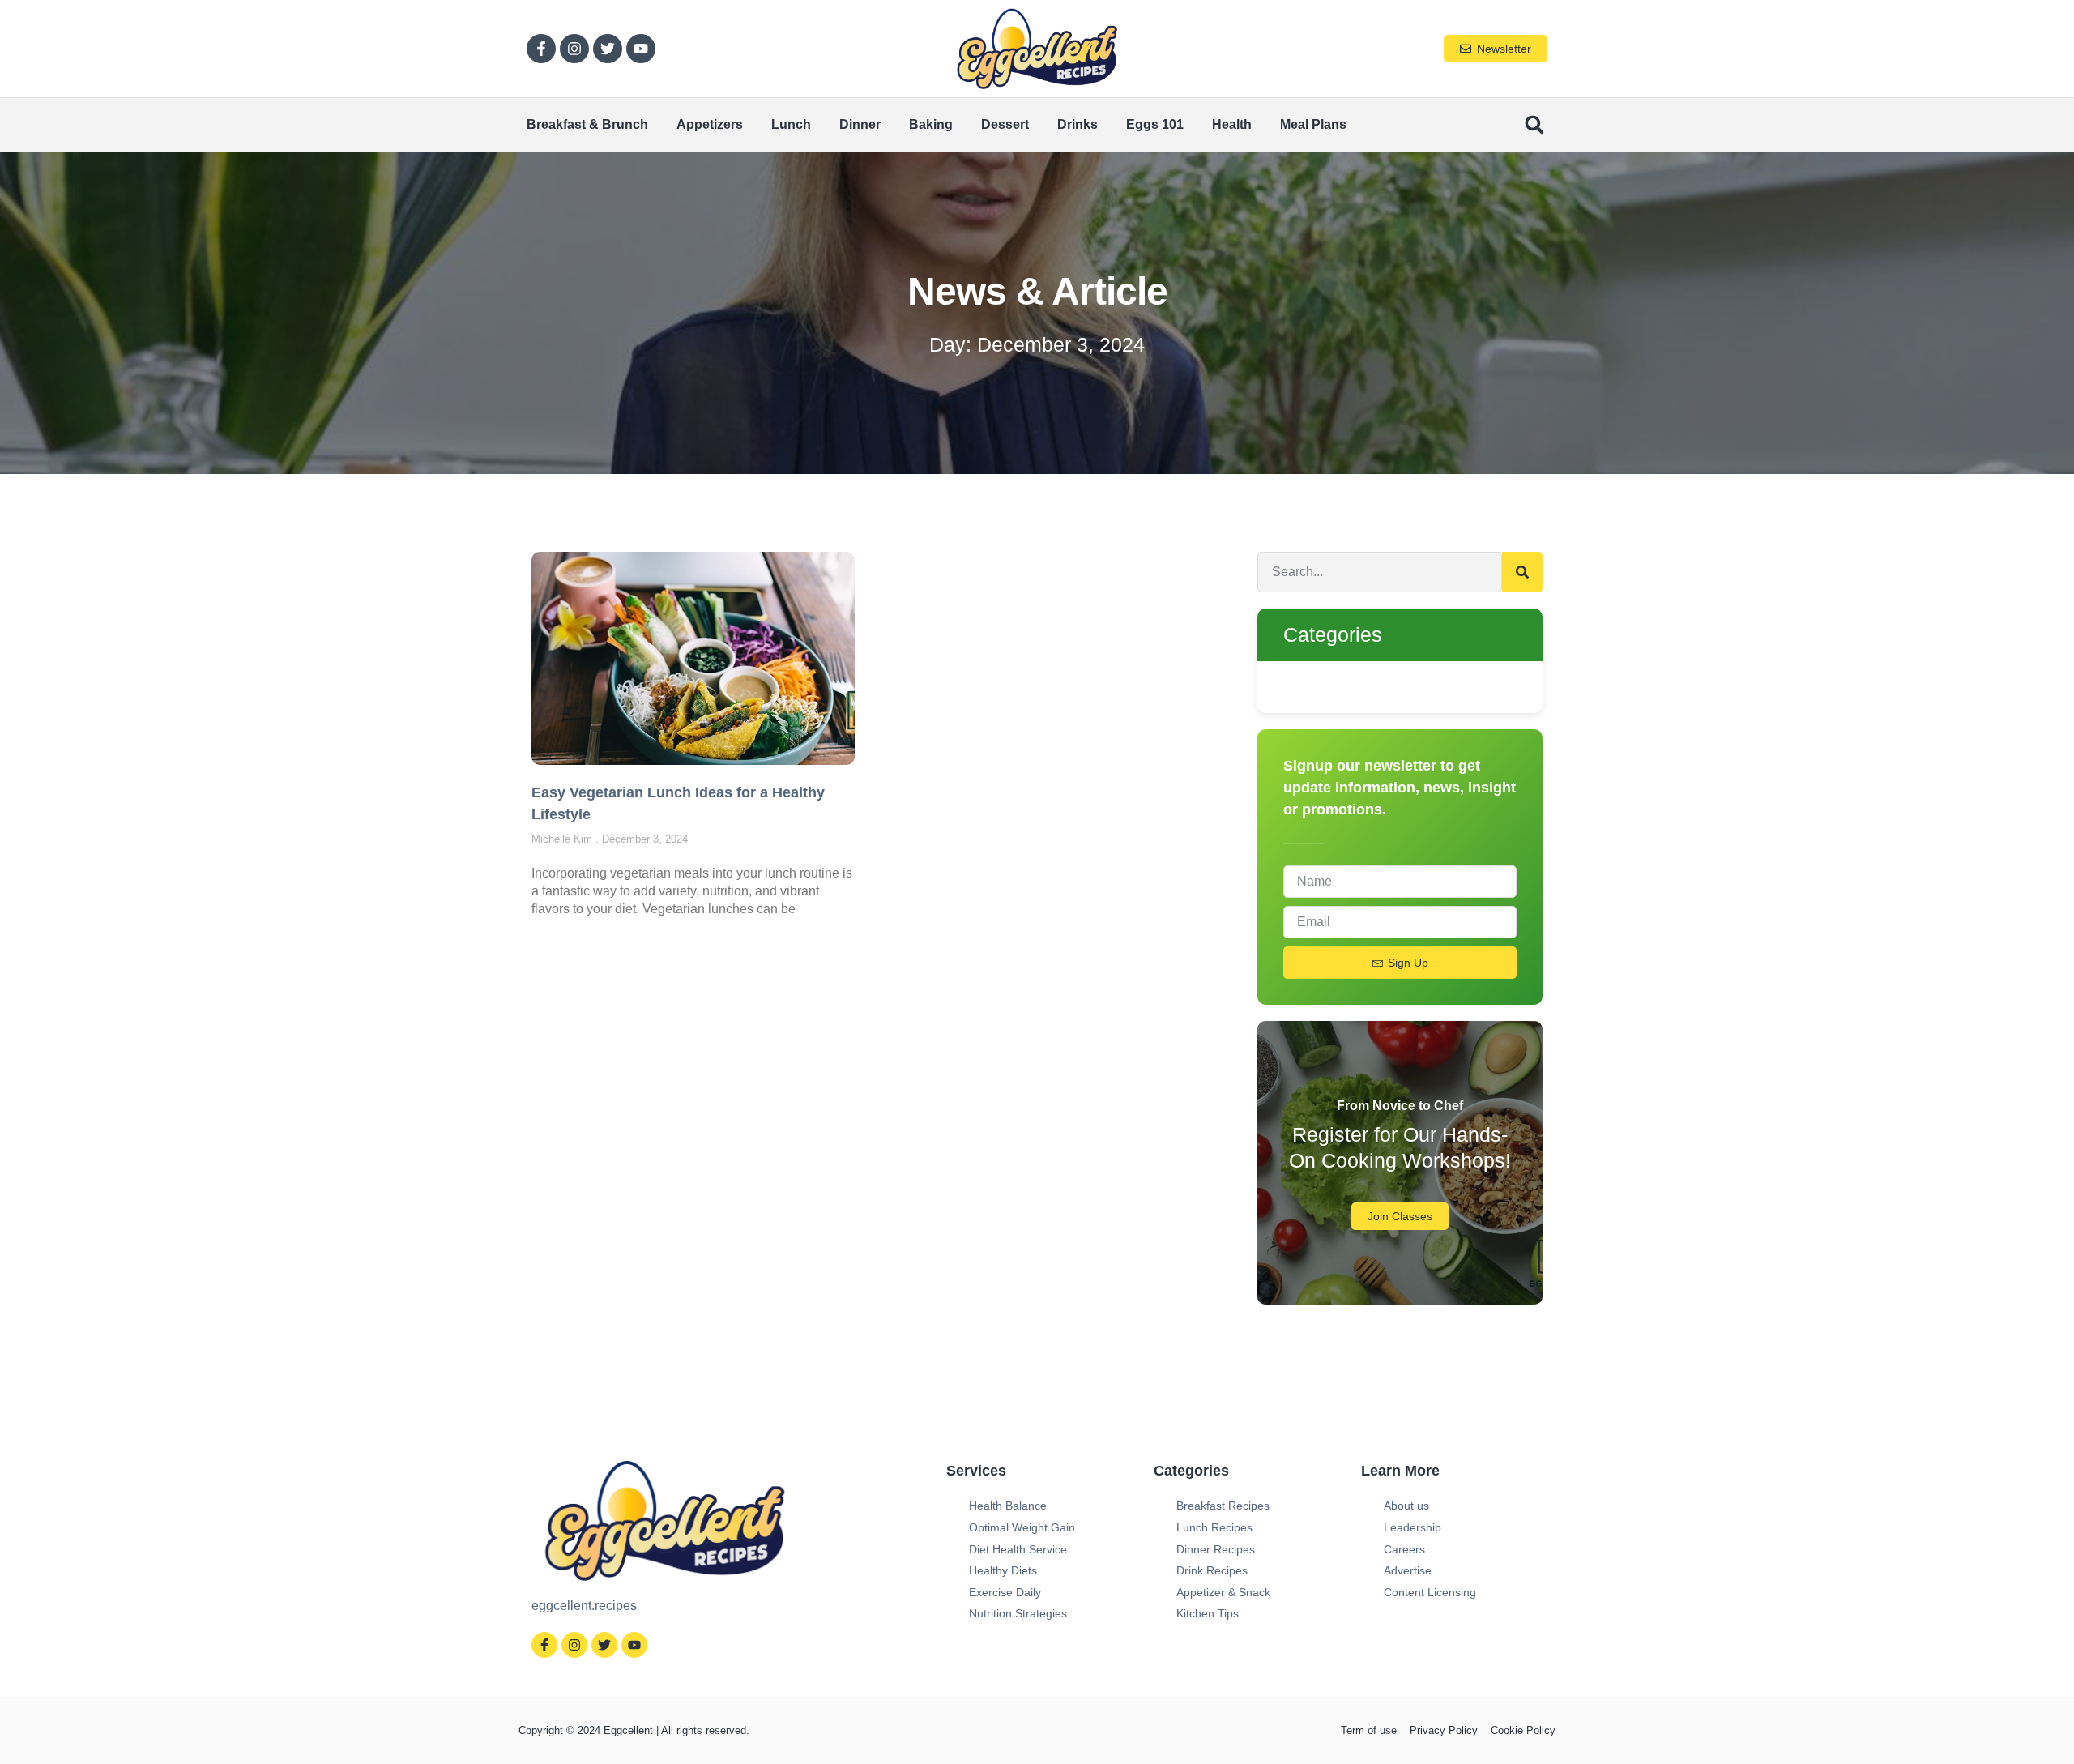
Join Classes (1400, 1216)
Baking (931, 124)
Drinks (1078, 124)
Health (1232, 124)
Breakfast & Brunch (587, 124)
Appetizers (710, 124)
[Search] (1522, 572)
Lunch (791, 124)
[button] (1534, 125)
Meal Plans (1313, 124)
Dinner (860, 124)
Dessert (1005, 124)
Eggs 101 (1155, 124)
